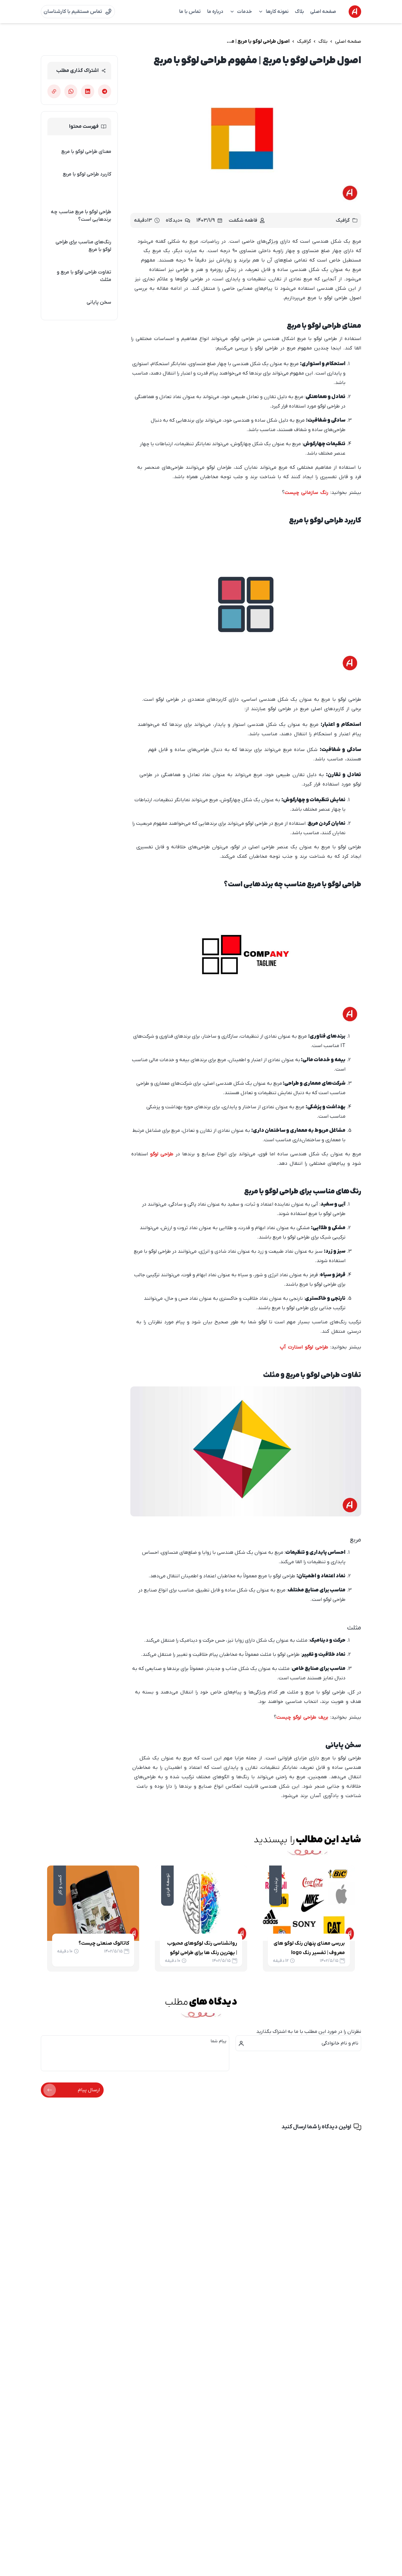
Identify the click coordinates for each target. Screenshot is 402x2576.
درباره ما (215, 12)
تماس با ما (190, 12)
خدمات (244, 12)
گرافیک (304, 41)
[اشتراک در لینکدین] (88, 91)
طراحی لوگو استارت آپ (304, 1347)
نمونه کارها (277, 12)
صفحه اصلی (323, 12)
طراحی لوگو (162, 1154)
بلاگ (299, 12)
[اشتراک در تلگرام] (105, 91)
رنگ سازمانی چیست (306, 493)
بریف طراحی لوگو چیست (302, 1717)
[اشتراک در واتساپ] (71, 91)
